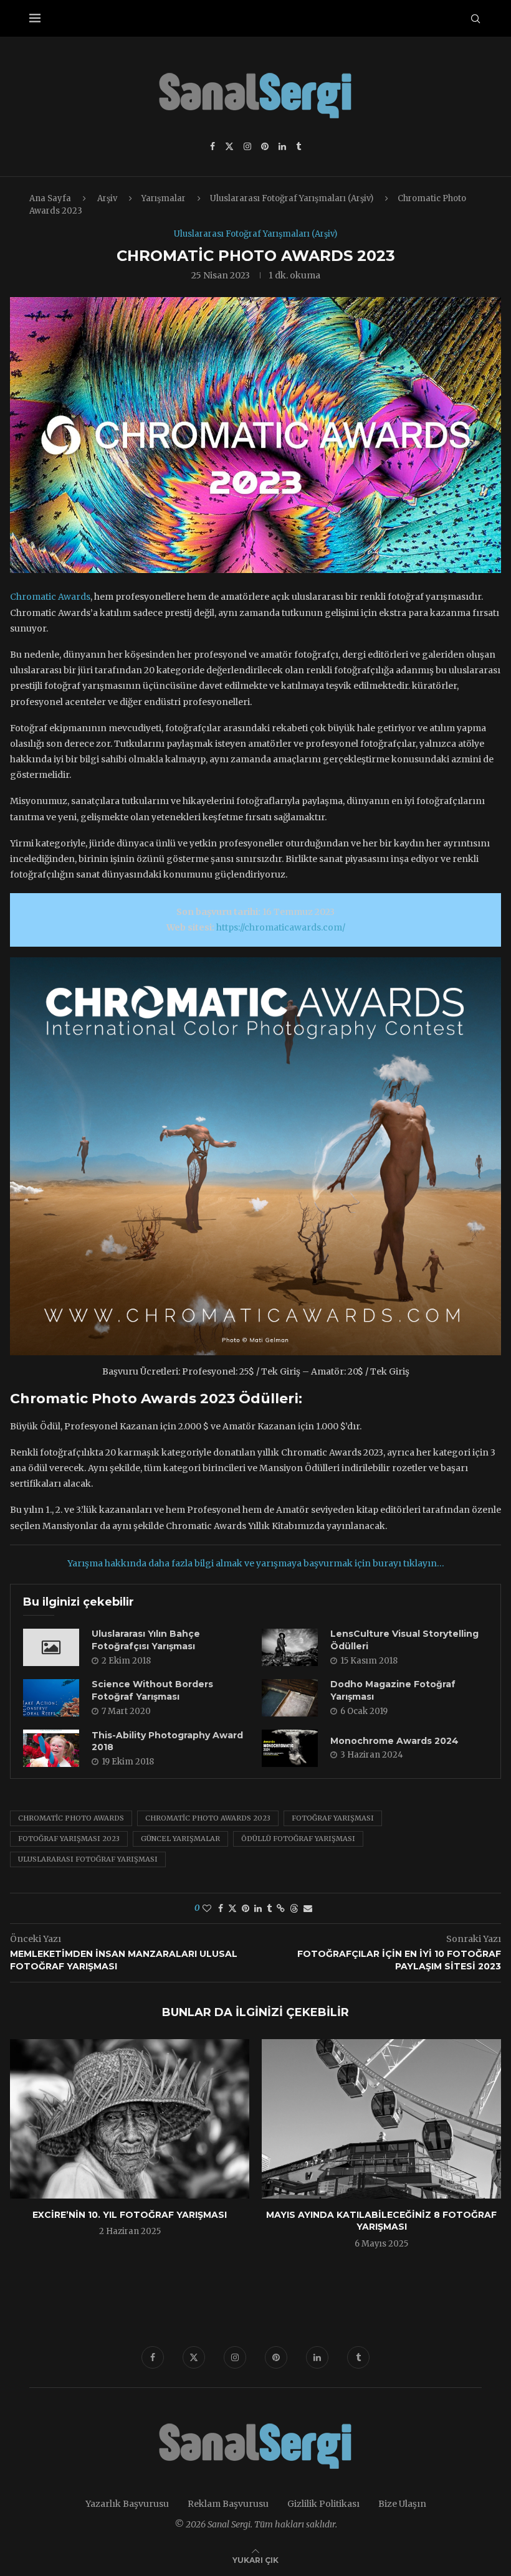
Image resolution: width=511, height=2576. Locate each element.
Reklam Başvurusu (228, 2504)
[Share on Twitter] (232, 1908)
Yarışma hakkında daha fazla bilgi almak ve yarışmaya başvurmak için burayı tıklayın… (256, 1563)
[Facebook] (213, 146)
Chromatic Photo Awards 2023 (208, 1818)
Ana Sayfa (50, 198)
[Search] (475, 19)
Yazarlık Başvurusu (127, 2504)
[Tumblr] (298, 146)
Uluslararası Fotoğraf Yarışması (88, 1859)
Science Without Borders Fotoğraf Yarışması (152, 1690)
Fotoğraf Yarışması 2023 (69, 1839)
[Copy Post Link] (281, 1908)
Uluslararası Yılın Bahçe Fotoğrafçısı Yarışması (146, 1640)
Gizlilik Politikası (323, 2504)
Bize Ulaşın (402, 2504)
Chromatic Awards (50, 597)
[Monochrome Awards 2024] (290, 1748)
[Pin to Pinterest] (246, 1908)
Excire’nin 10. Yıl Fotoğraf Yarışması (130, 2215)
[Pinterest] (265, 146)
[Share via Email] (308, 1908)
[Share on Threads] (294, 1908)
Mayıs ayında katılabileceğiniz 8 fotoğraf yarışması (381, 2221)
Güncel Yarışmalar (180, 1839)
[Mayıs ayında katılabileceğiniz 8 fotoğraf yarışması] (381, 2119)
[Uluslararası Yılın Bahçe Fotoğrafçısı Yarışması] (51, 1647)
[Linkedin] (282, 146)
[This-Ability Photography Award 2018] (51, 1748)
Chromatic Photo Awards (71, 1818)
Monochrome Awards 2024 (394, 1741)
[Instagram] (247, 146)
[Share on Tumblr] (269, 1908)
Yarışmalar (164, 198)
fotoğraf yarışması (333, 1818)
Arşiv (107, 198)
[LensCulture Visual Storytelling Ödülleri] (290, 1647)
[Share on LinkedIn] (258, 1908)
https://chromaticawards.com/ (281, 927)
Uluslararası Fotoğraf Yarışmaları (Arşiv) (292, 198)
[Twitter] (229, 146)
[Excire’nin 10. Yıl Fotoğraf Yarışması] (130, 2119)
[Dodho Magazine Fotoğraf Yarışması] (290, 1698)
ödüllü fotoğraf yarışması (298, 1839)
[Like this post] (207, 1908)
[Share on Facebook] (221, 1908)
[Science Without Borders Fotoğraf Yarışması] (51, 1698)
